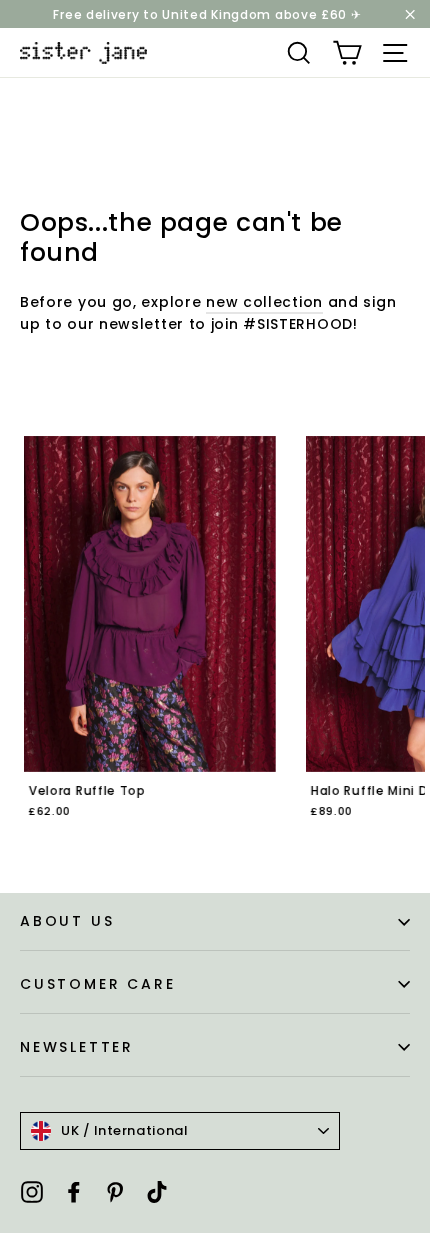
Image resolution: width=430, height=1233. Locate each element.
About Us (67, 921)
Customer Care (97, 984)
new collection (264, 302)
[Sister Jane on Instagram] (32, 1191)
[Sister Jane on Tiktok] (157, 1191)
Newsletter (77, 1047)
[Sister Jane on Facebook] (74, 1191)
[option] (146, 641)
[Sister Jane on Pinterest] (115, 1191)
